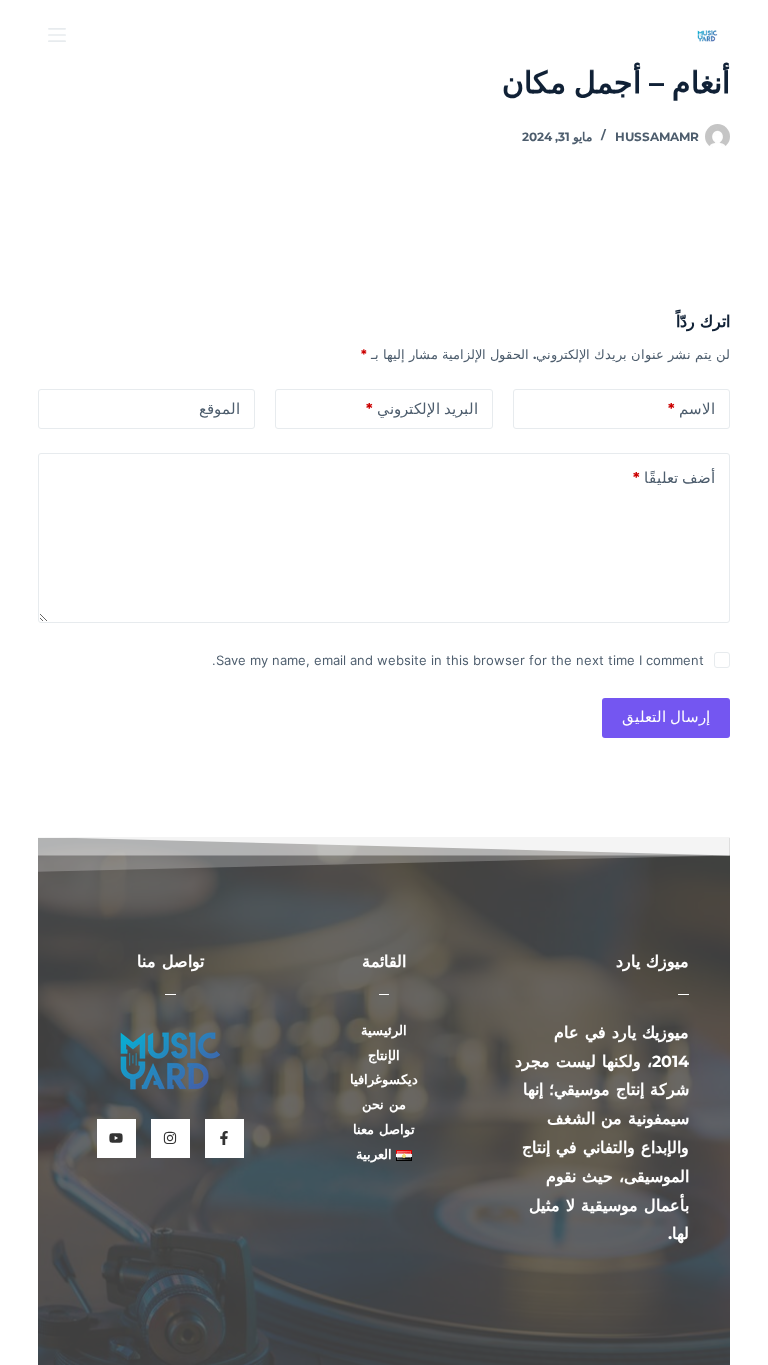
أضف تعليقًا (674, 477)
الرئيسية (384, 1030)
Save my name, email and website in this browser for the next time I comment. (458, 660)
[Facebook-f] (224, 1138)
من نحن (384, 1104)
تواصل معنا (384, 1129)
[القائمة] (57, 35)
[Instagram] (170, 1138)
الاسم (691, 408)
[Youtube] (116, 1138)
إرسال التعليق (666, 716)
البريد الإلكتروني (422, 408)
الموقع (219, 408)
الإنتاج (384, 1055)
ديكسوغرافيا (384, 1079)
